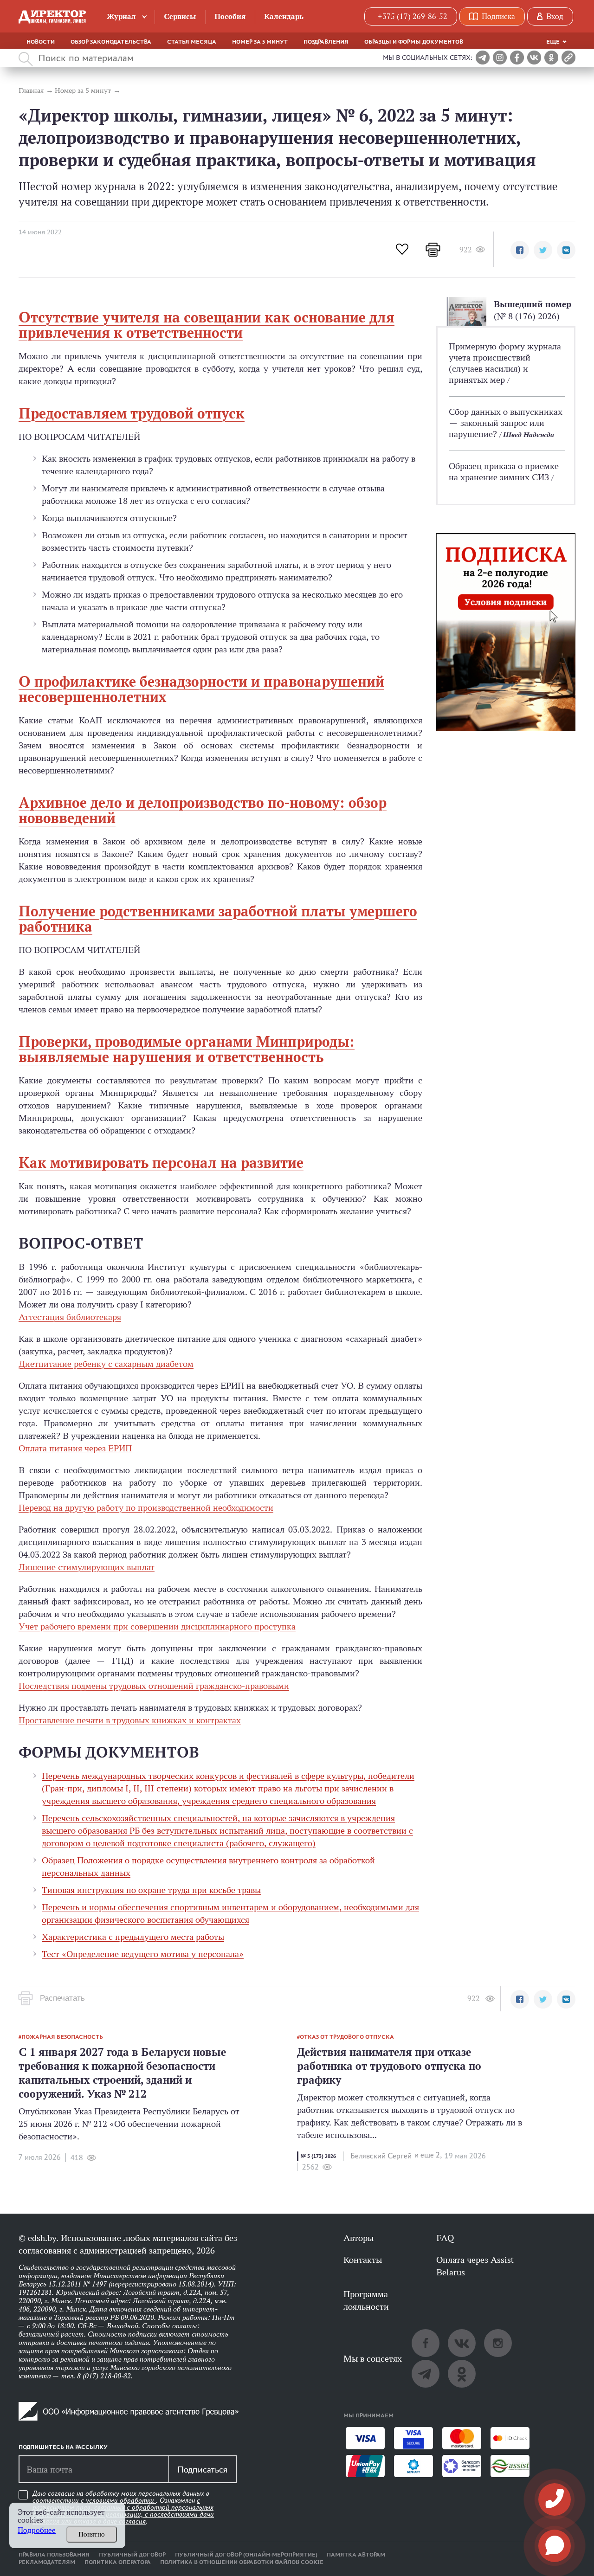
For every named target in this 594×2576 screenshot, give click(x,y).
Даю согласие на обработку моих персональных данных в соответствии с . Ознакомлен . (123, 2508)
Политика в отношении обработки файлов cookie (242, 2562)
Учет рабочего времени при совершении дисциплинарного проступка (157, 1626)
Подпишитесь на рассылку (63, 2447)
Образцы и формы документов (414, 42)
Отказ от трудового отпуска (347, 2037)
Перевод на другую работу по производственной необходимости (146, 1507)
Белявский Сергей (381, 2156)
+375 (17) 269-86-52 (413, 16)
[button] (520, 250)
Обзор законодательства (111, 42)
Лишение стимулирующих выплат (87, 1567)
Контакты (363, 2260)
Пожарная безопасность (62, 2037)
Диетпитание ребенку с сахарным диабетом (106, 1364)
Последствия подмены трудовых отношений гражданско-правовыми (154, 1686)
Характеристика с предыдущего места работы (133, 1937)
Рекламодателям (47, 2562)
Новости (41, 42)
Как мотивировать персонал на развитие (161, 1163)
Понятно (92, 2534)
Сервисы (180, 16)
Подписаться (202, 2469)
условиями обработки (121, 2500)
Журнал (121, 16)
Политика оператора (118, 2562)
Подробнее (37, 2530)
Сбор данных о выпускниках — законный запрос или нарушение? (506, 423)
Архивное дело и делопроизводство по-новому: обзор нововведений (203, 810)
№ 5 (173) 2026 (318, 2156)
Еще (553, 42)
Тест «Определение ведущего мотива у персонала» (143, 1954)
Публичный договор (132, 2555)
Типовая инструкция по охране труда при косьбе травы (151, 1890)
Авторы (358, 2238)
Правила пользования (54, 2555)
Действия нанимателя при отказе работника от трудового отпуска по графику (389, 2066)
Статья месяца (192, 42)
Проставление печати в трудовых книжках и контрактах (130, 1720)
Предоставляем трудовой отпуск (132, 413)
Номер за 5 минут (260, 42)
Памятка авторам (356, 2555)
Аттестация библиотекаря (70, 1317)
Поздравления (326, 42)
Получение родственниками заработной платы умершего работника (218, 919)
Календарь (284, 16)
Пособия (230, 16)
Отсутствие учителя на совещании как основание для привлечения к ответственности (207, 325)
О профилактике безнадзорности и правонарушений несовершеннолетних (201, 689)
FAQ (445, 2238)
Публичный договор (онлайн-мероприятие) (246, 2555)
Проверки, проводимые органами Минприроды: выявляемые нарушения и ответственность (187, 1049)
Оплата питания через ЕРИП (75, 1448)
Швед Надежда (529, 435)
